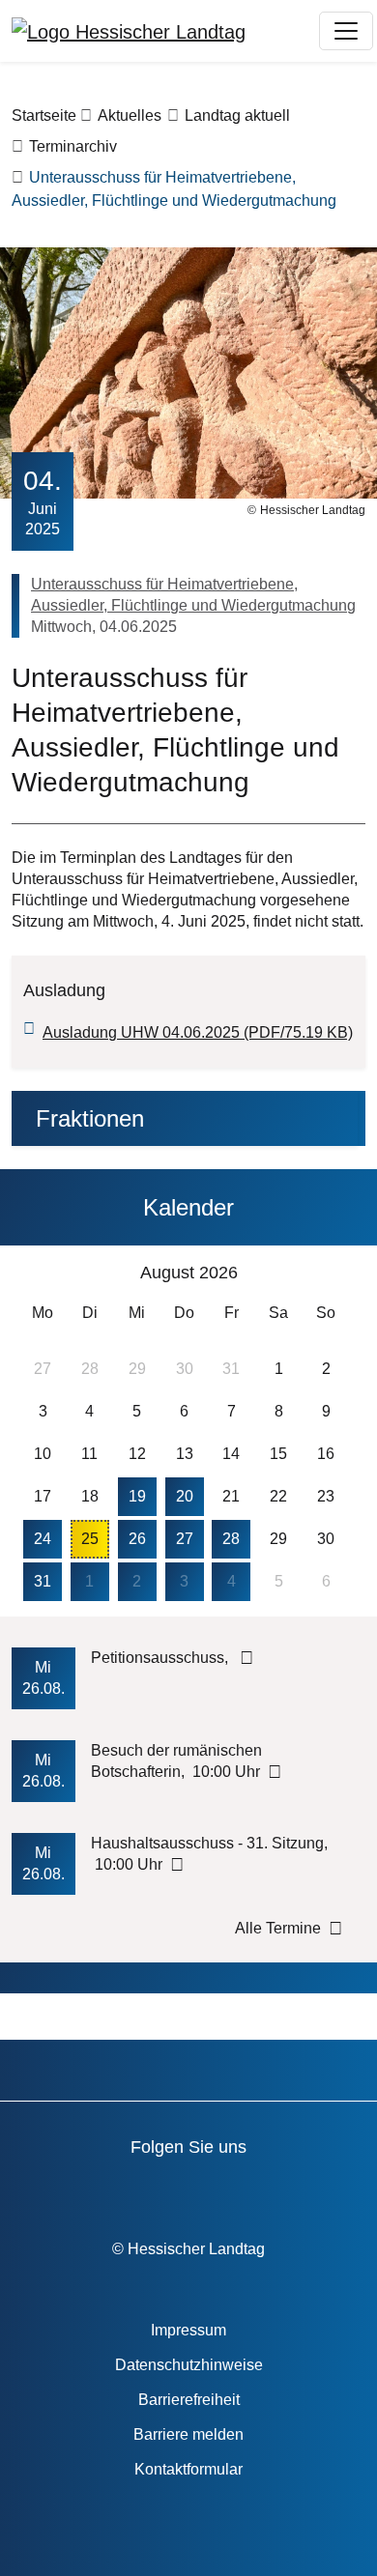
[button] (185, 1118)
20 (185, 1496)
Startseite (44, 115)
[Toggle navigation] (346, 31)
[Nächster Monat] (337, 1274)
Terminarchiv (73, 146)
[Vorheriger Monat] (36, 1274)
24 (43, 1539)
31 (43, 1581)
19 (137, 1496)
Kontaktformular (188, 2469)
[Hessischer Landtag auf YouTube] (121, 2190)
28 (231, 1539)
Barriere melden (188, 2434)
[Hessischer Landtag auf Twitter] (176, 2190)
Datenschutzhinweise (189, 2365)
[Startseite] (129, 31)
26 (137, 1539)
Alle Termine (278, 1928)
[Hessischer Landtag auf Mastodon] (287, 2190)
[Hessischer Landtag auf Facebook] (66, 2190)
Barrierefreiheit (189, 2400)
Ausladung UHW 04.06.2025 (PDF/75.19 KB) (198, 1032)
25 (90, 1539)
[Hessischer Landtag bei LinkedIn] (342, 2190)
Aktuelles (130, 115)
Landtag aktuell (237, 115)
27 (185, 1539)
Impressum (188, 2330)
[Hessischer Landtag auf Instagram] (232, 2190)
